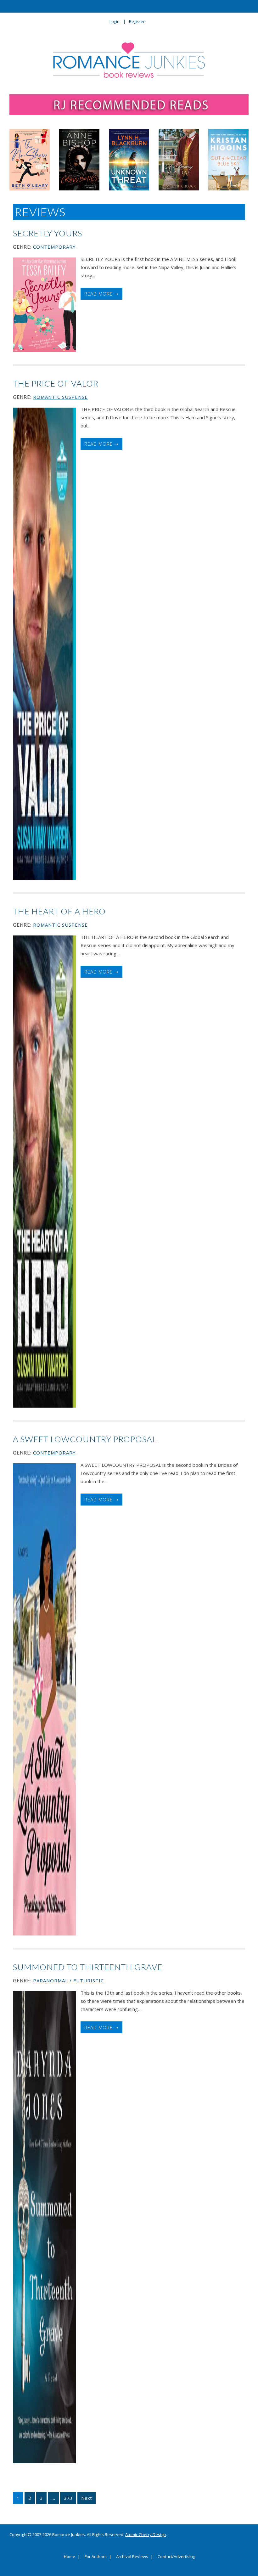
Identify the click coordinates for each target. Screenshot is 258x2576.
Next (87, 2498)
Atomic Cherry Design (146, 2534)
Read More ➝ (101, 294)
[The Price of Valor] (44, 644)
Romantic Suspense (60, 397)
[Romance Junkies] (129, 60)
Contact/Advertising (176, 2557)
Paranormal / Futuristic (68, 1980)
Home (70, 2557)
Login (115, 21)
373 (68, 2498)
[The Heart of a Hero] (44, 1172)
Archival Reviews (132, 2557)
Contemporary (54, 247)
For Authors (96, 2557)
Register (137, 21)
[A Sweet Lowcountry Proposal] (44, 1699)
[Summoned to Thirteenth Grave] (44, 2227)
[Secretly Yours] (44, 305)
